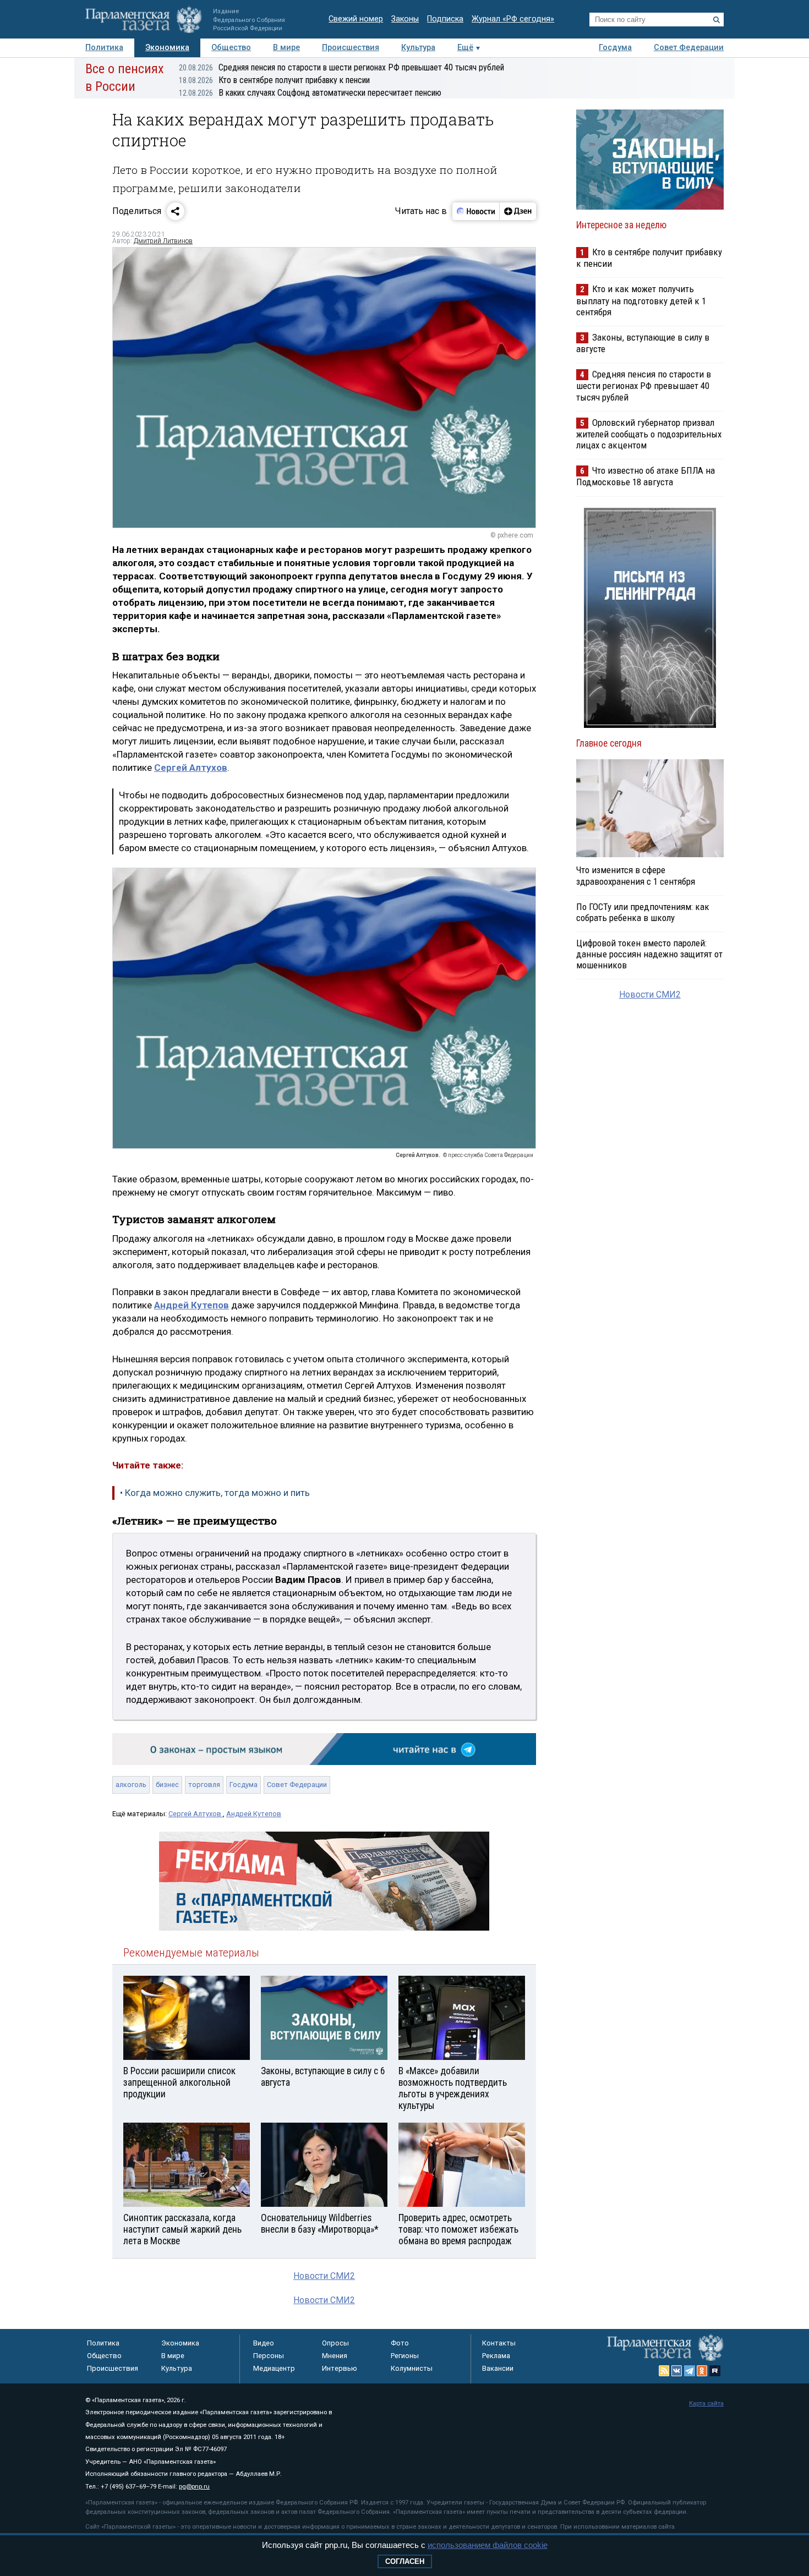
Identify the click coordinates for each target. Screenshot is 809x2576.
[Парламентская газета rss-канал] (664, 2371)
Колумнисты (412, 2368)
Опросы (335, 2343)
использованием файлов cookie (488, 2545)
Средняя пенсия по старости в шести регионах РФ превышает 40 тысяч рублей (341, 67)
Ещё (465, 48)
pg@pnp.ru (194, 2487)
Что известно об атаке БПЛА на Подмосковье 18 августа (646, 476)
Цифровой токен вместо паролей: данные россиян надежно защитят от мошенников (649, 954)
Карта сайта (706, 2404)
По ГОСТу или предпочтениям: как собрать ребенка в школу (643, 912)
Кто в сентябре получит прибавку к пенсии (274, 80)
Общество (231, 48)
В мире (286, 48)
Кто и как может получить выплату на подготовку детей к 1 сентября (641, 300)
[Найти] (717, 20)
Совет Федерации (689, 48)
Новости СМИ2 (324, 2276)
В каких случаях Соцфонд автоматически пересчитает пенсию (310, 93)
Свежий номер (356, 19)
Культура (418, 48)
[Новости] (476, 211)
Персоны (269, 2356)
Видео (264, 2343)
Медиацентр (274, 2368)
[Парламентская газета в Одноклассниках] (702, 2371)
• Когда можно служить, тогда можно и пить (215, 1493)
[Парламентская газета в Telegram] (690, 2371)
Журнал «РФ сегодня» (513, 19)
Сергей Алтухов (196, 1814)
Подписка (445, 19)
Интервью (340, 2368)
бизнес (167, 1785)
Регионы (405, 2356)
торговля (204, 1785)
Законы (405, 19)
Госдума (615, 48)
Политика (104, 48)
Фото (400, 2343)
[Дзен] (518, 211)
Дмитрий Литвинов (163, 241)
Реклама (496, 2356)
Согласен (405, 2561)
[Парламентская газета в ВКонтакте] (677, 2371)
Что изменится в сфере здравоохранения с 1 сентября (636, 875)
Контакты (499, 2343)
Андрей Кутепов (254, 1814)
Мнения (335, 2356)
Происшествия (351, 48)
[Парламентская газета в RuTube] (715, 2371)
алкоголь (131, 1785)
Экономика (167, 48)
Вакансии (498, 2368)
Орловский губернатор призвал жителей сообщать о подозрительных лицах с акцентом (649, 434)
